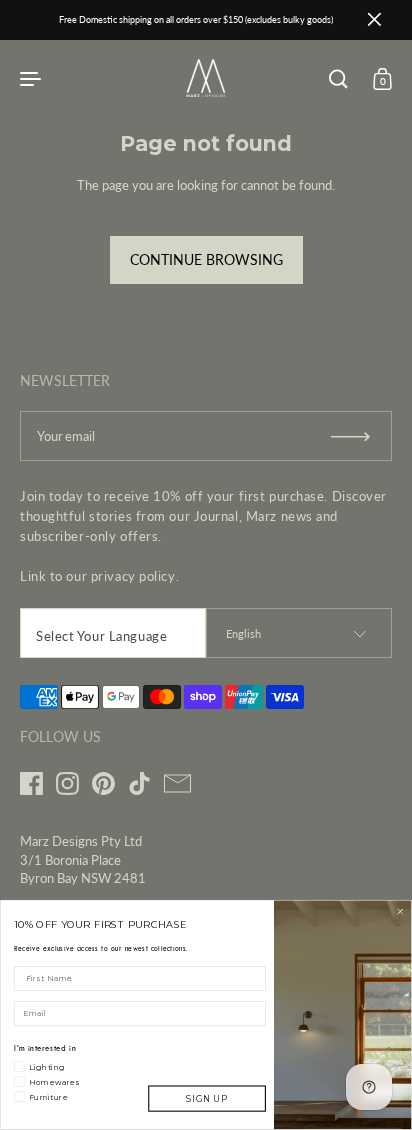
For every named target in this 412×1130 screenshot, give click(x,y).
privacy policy (133, 576)
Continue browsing (206, 259)
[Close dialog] (400, 911)
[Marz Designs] (206, 91)
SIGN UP (206, 1099)
